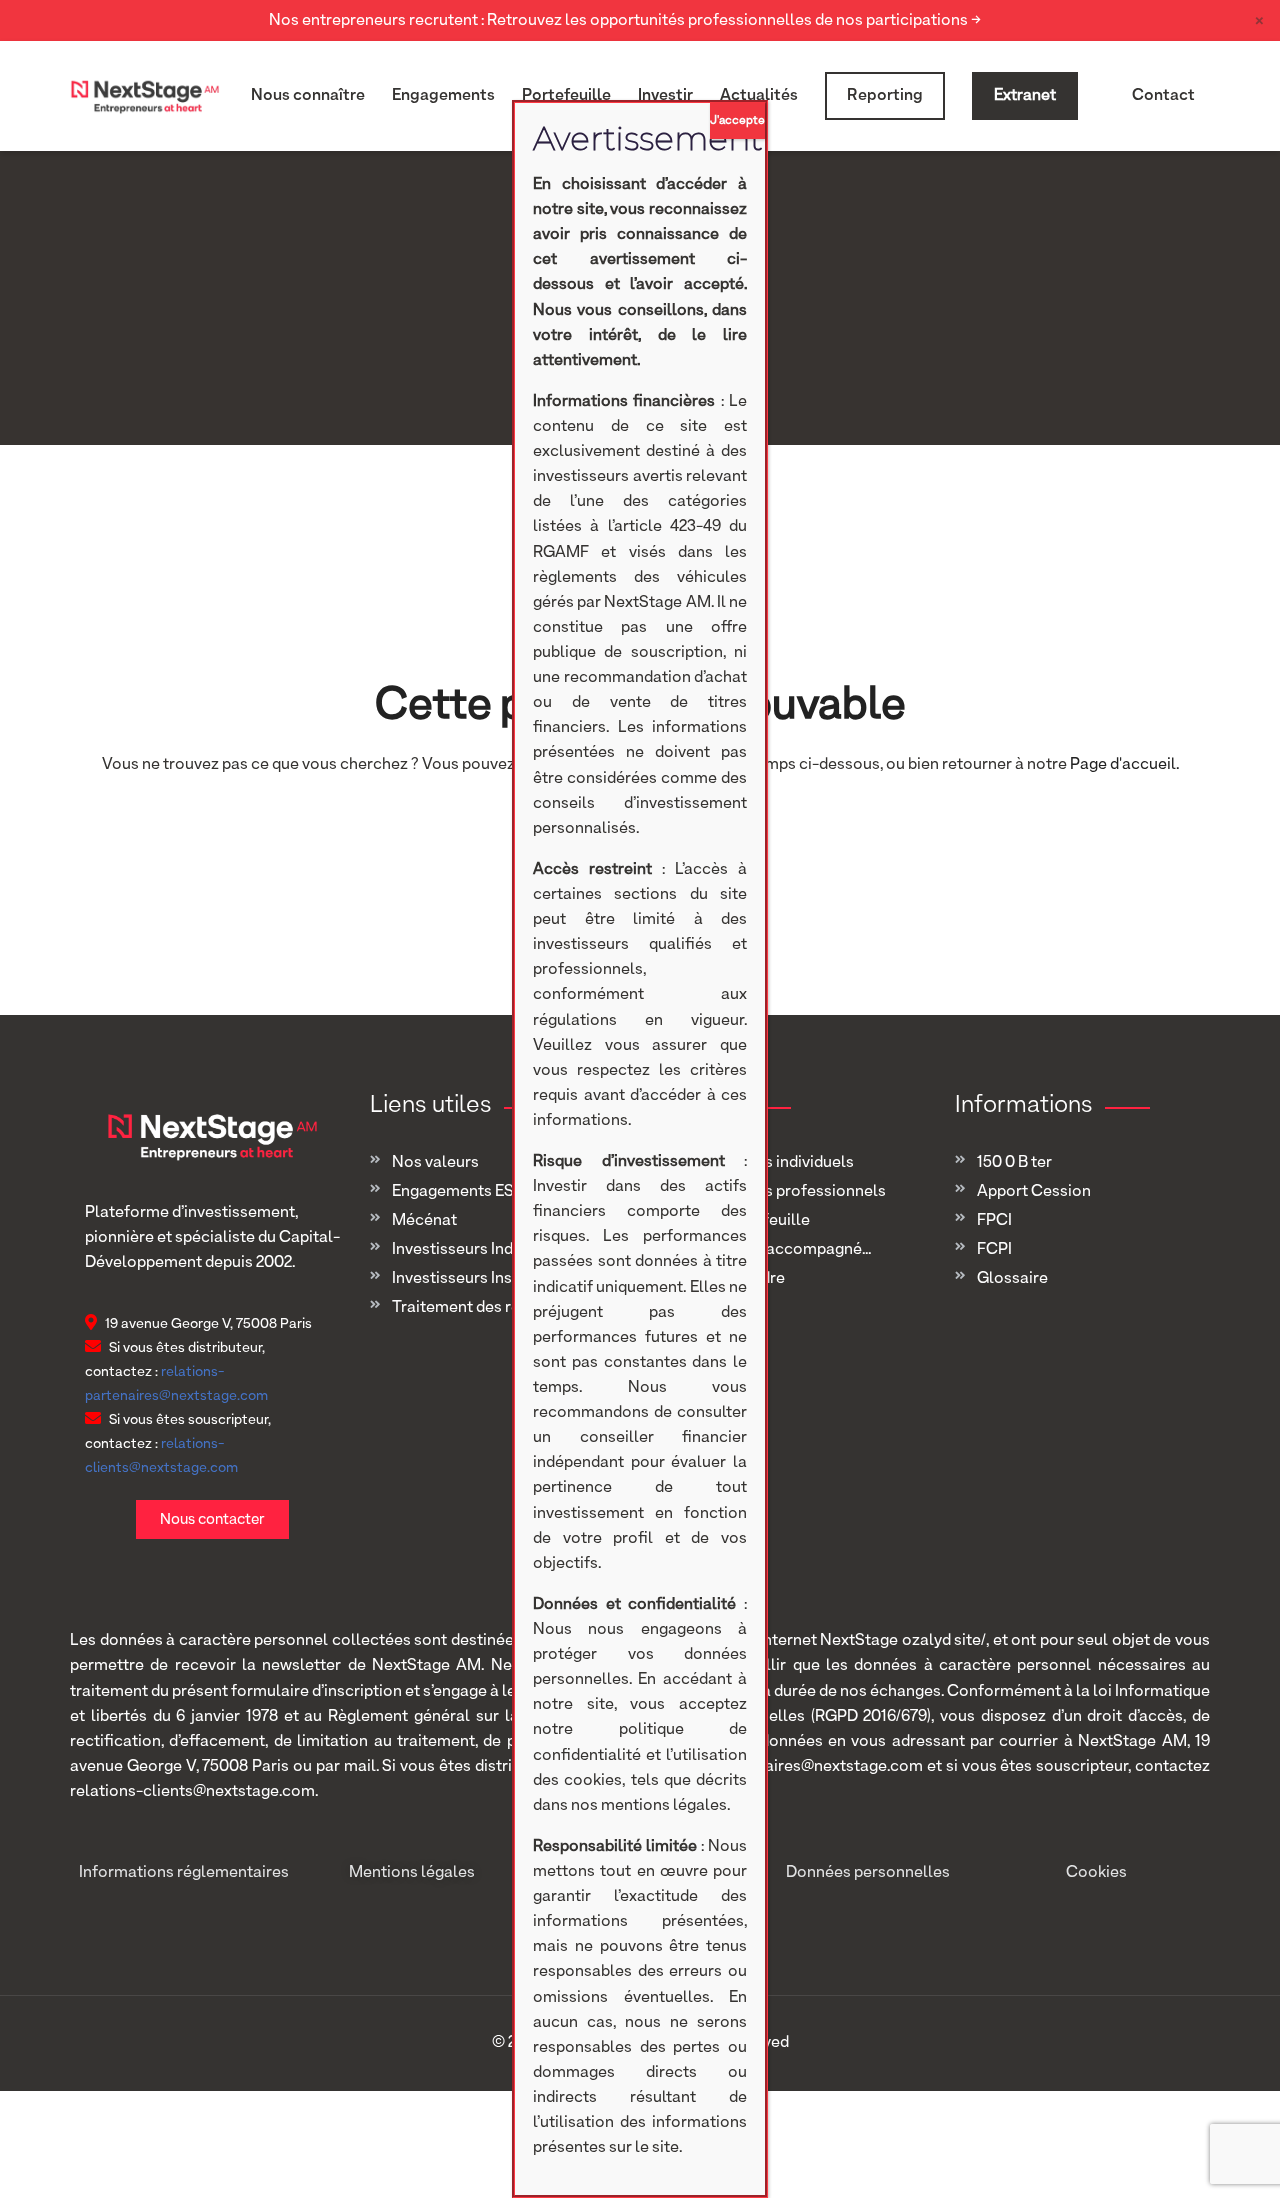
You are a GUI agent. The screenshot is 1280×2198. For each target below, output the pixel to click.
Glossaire (1012, 1279)
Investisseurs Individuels (480, 1250)
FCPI (994, 1250)
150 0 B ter (1014, 1163)
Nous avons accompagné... (774, 1250)
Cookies (1096, 1873)
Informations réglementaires (184, 1873)
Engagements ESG (459, 1192)
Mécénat (424, 1221)
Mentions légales (412, 1873)
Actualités (759, 96)
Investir (665, 96)
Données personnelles (868, 1873)
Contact (1163, 96)
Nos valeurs (435, 1163)
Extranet (1025, 96)
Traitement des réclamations (497, 1308)
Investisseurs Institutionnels (494, 1279)
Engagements (443, 96)
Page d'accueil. (1124, 765)
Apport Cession (1034, 1192)
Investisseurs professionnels (781, 1192)
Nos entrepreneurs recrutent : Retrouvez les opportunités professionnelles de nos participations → (625, 21)
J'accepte (737, 121)
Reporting (885, 96)
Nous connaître (308, 96)
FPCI (994, 1221)
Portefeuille (566, 96)
